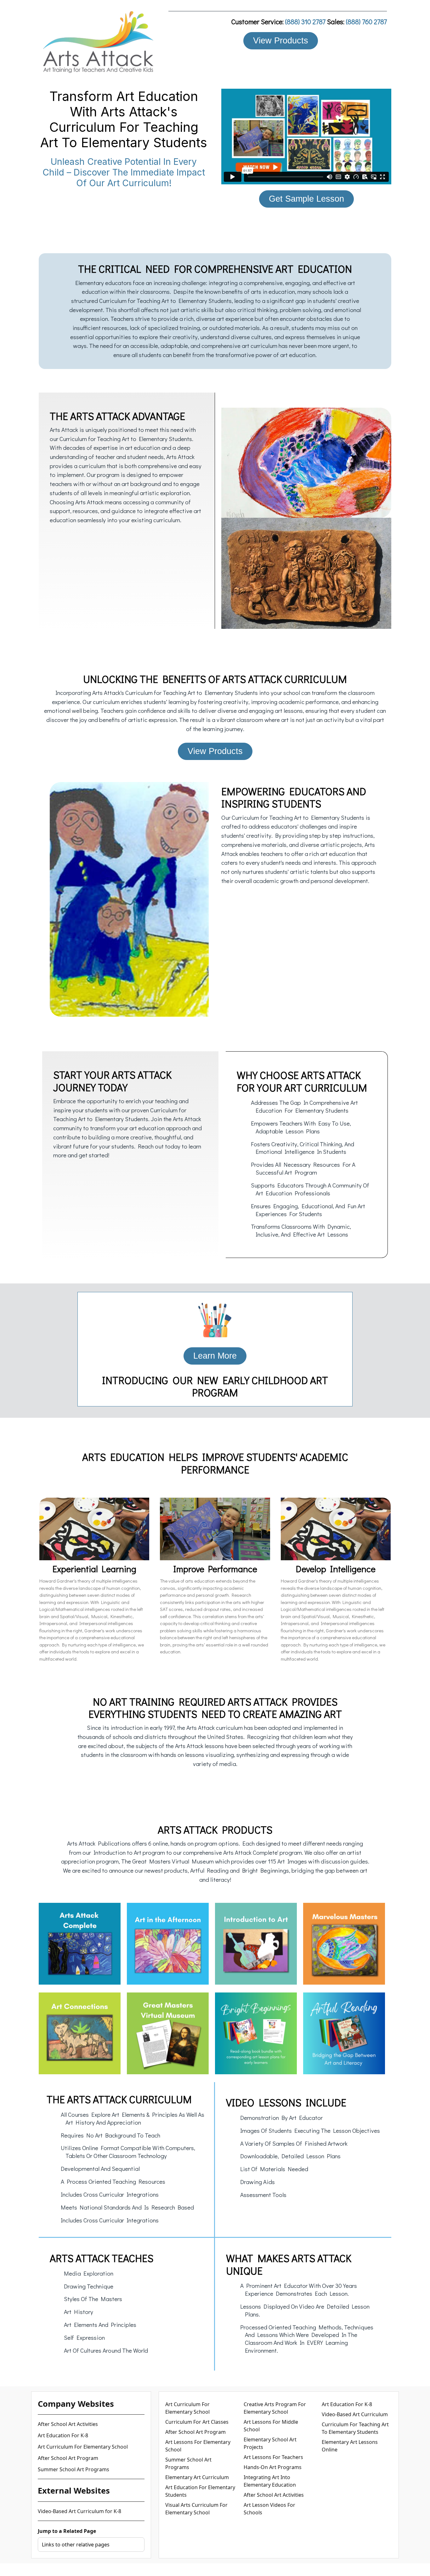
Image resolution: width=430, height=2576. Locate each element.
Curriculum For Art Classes (197, 2422)
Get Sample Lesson (306, 199)
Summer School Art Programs (74, 2469)
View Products (281, 40)
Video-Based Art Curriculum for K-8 (79, 2511)
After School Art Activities (68, 2424)
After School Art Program (68, 2458)
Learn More (215, 1356)
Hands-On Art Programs (273, 2467)
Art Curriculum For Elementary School (83, 2447)
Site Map (278, 2570)
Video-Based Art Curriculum (355, 2414)
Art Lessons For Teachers (273, 2457)
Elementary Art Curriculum (197, 2477)
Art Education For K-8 (63, 2435)
